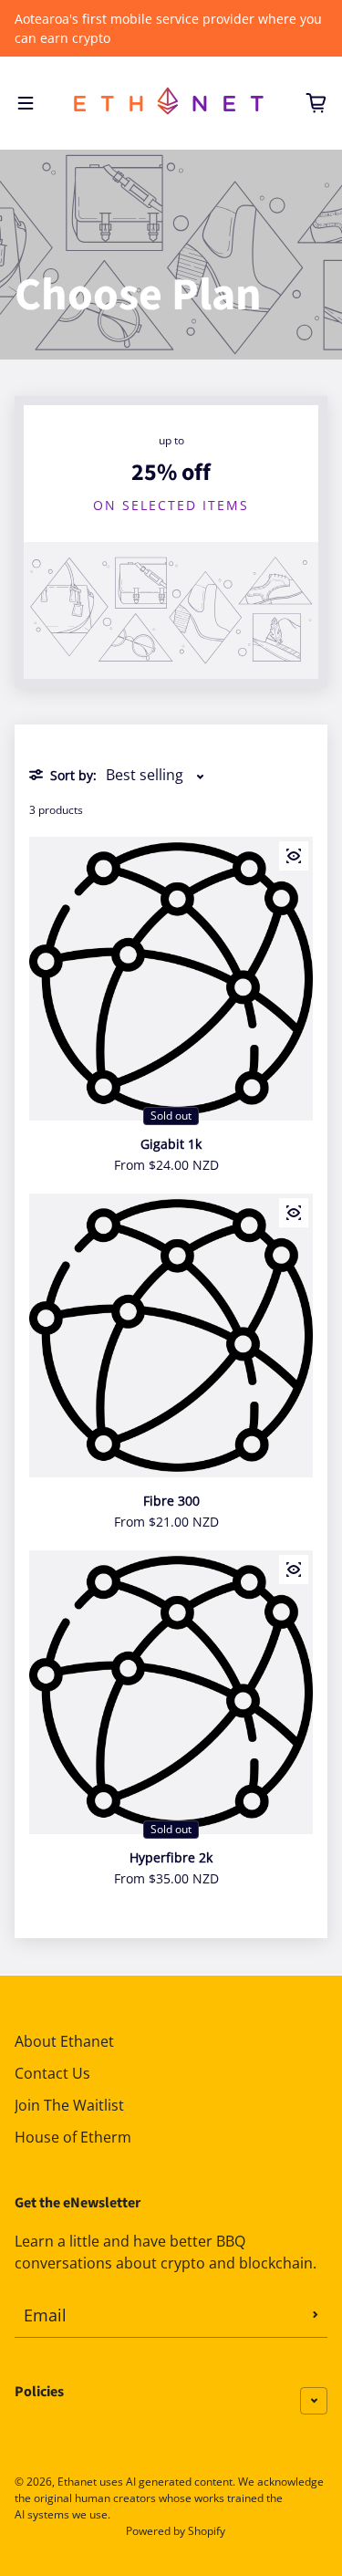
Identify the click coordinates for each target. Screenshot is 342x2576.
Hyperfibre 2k (171, 1857)
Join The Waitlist (69, 2105)
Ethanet (77, 2482)
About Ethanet (64, 2041)
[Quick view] (294, 856)
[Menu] (26, 103)
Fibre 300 (171, 1501)
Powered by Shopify (176, 2531)
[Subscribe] (316, 2315)
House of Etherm (73, 2137)
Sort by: (73, 775)
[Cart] (316, 103)
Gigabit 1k (171, 1144)
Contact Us (52, 2073)
